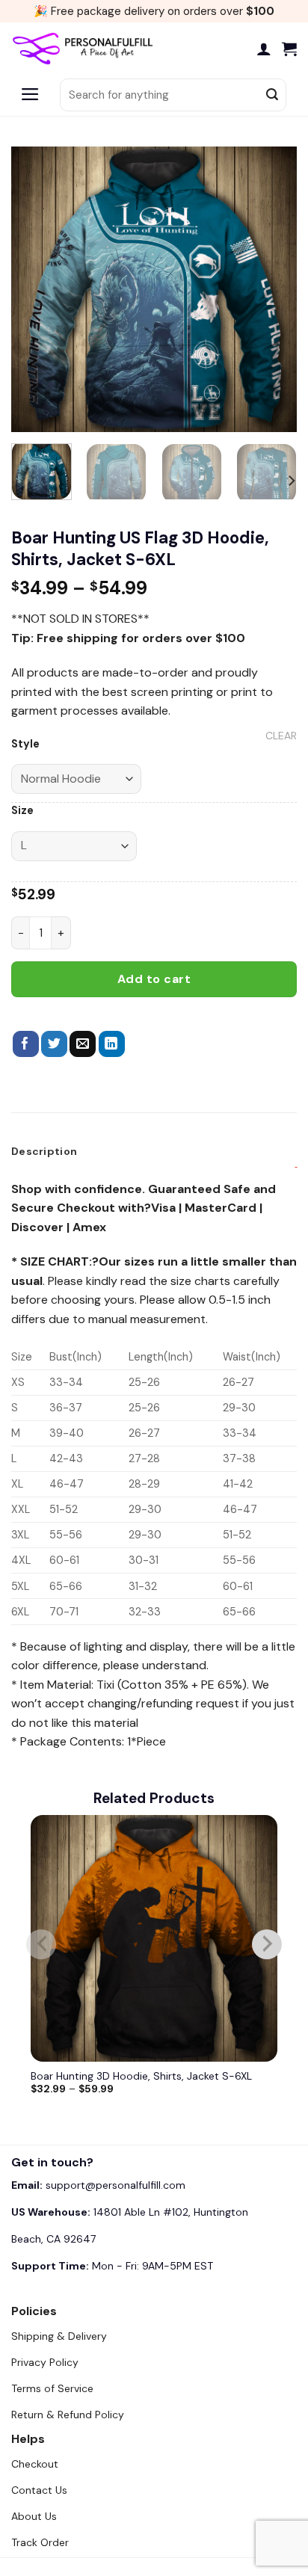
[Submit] (272, 95)
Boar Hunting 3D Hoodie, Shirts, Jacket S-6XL (141, 2076)
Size (22, 811)
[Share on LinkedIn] (112, 1044)
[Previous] (36, 289)
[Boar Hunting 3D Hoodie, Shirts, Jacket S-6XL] (154, 1938)
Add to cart (154, 979)
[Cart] (289, 49)
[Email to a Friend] (83, 1044)
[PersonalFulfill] (86, 49)
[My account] (264, 49)
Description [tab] (44, 1151)
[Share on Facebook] (26, 1044)
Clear (281, 736)
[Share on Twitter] (54, 1044)
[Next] (272, 289)
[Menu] (30, 95)
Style (25, 744)
